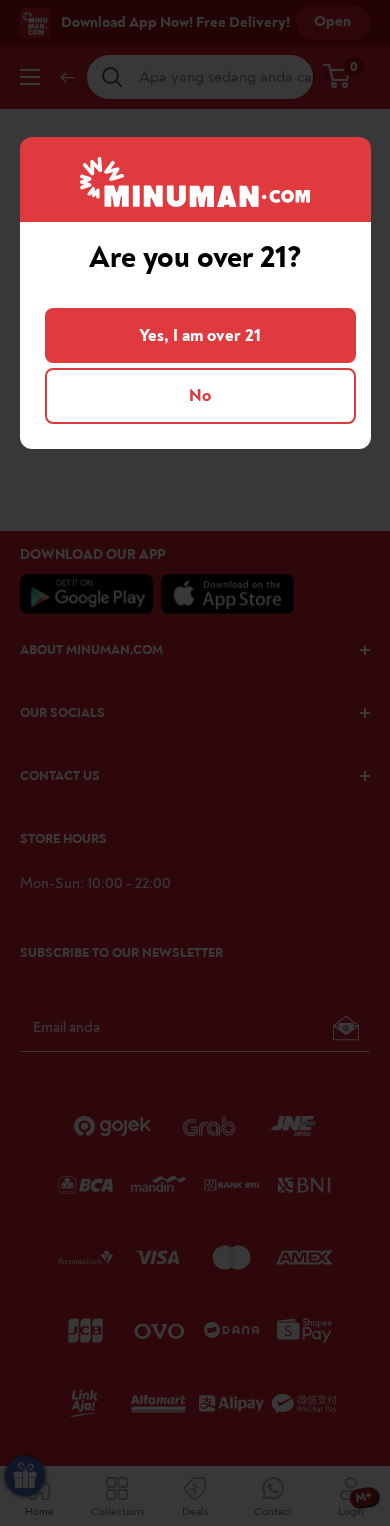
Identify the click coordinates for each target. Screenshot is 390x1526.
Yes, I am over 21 (200, 335)
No (200, 395)
